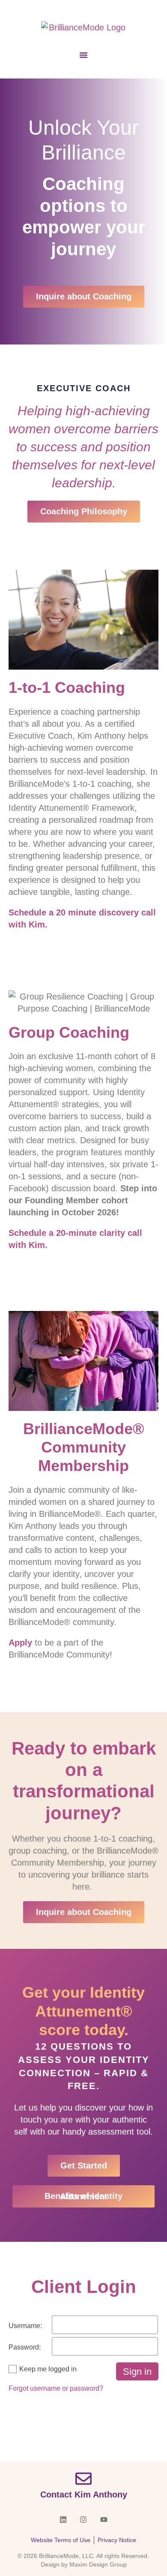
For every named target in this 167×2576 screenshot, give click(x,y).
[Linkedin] (63, 2520)
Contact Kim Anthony (84, 2494)
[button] (83, 55)
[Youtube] (104, 2520)
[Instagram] (83, 2520)
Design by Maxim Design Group (84, 2564)
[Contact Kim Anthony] (83, 2479)
